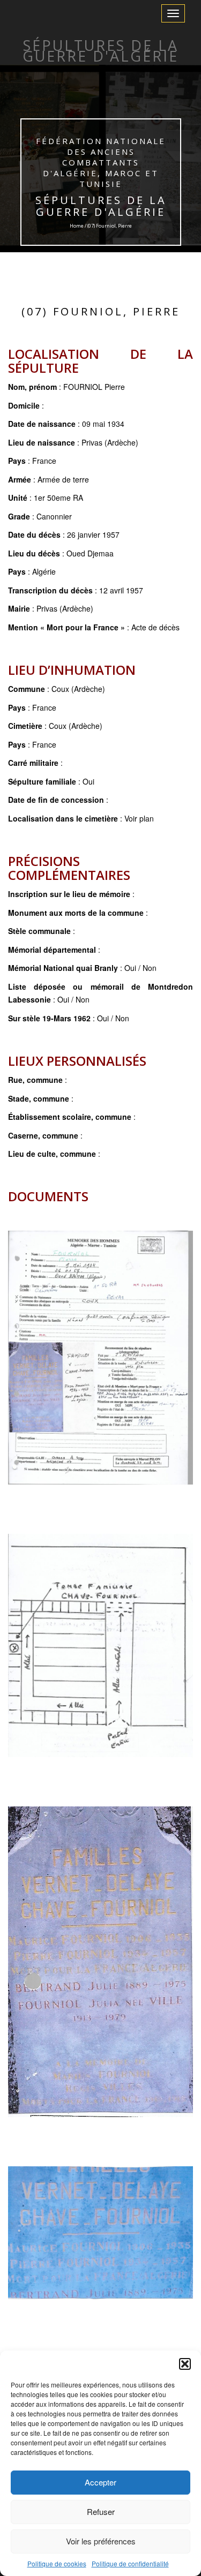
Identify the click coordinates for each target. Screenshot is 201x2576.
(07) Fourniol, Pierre (101, 311)
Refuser (101, 2511)
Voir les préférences (101, 2541)
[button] (185, 2364)
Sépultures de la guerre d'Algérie (100, 206)
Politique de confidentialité (130, 2563)
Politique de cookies (57, 2563)
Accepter (100, 2482)
